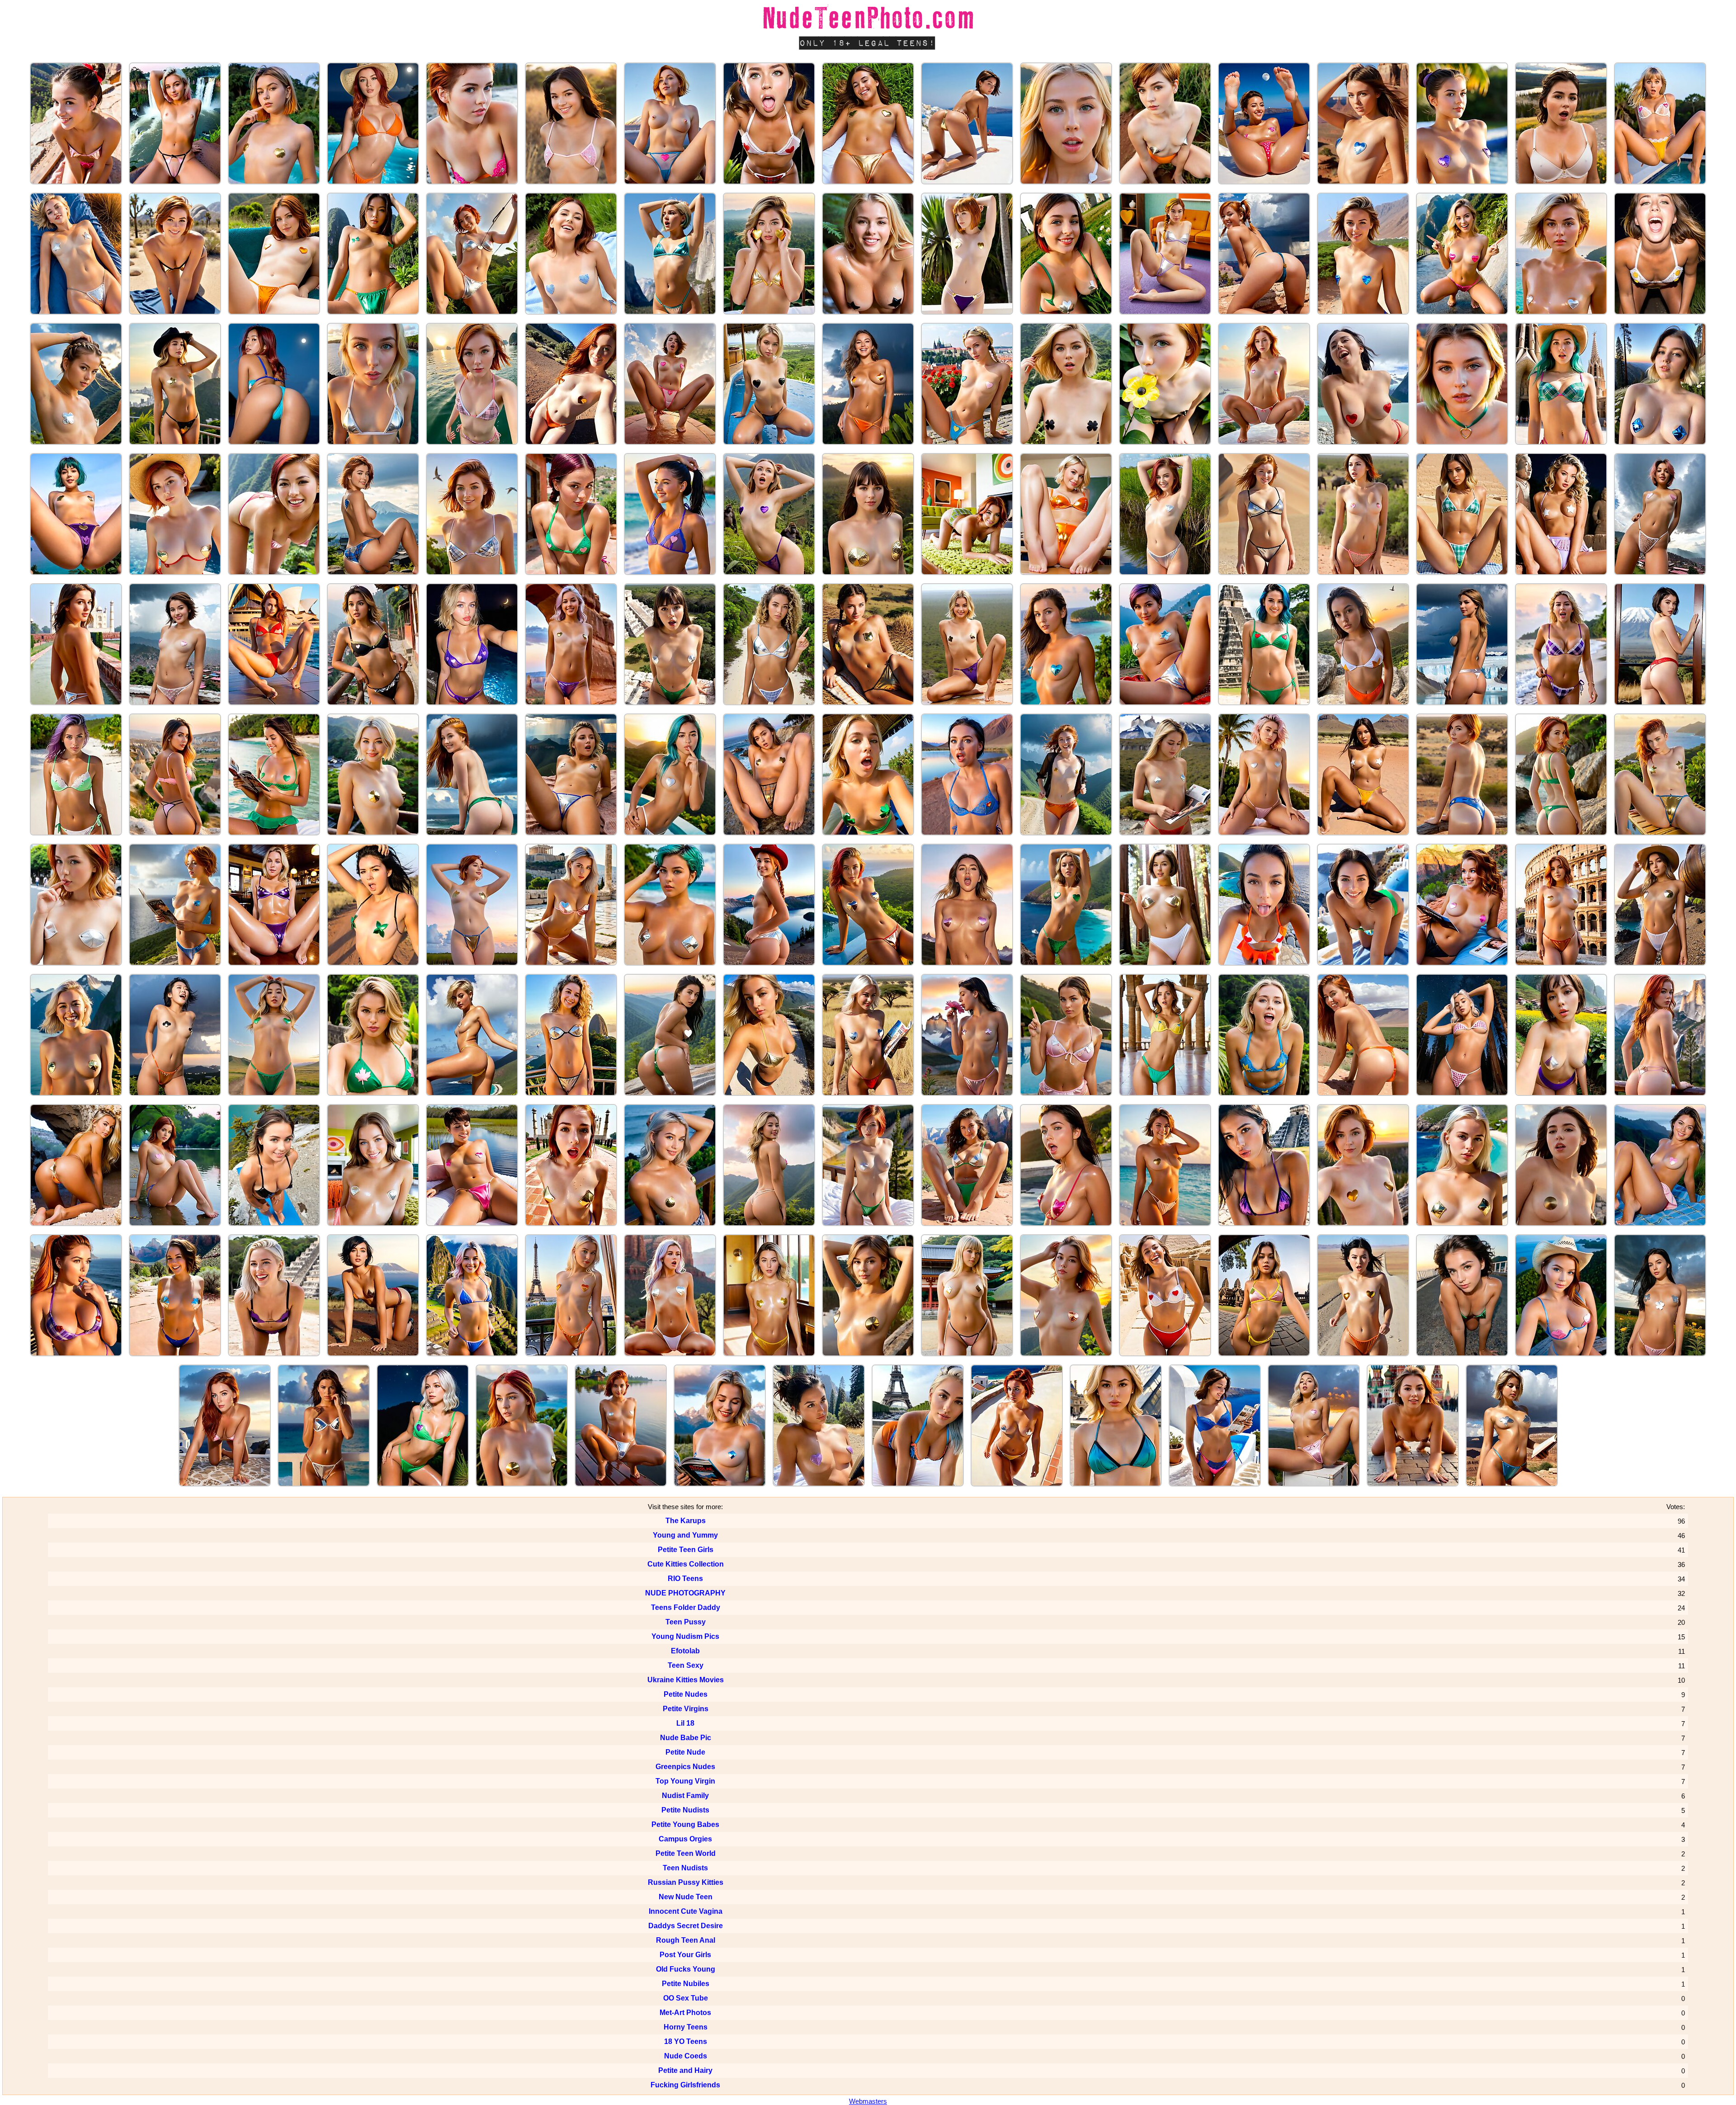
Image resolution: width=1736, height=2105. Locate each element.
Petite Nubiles (686, 1984)
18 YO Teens (686, 2041)
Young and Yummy (685, 1535)
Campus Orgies (685, 1839)
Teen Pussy (686, 1622)
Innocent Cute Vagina (686, 1911)
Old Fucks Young (686, 1969)
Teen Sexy (686, 1665)
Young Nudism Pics (685, 1636)
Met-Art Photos (685, 2013)
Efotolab (685, 1651)
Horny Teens (686, 2027)
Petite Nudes (686, 1694)
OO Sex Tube (686, 1998)
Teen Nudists (685, 1868)
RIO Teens (685, 1579)
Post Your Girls (685, 1955)
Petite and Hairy (685, 2070)
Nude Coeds (686, 2056)
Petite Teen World (686, 1853)
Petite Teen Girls (686, 1550)
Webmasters (868, 2101)
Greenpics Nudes (685, 1767)
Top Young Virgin (685, 1781)
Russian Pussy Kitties (686, 1882)
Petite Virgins (686, 1709)
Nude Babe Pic (686, 1738)
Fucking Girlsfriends (685, 2085)
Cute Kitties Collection (686, 1564)
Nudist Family (685, 1796)
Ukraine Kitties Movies (686, 1680)
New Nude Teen (686, 1897)
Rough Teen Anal (686, 1940)
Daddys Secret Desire (686, 1926)
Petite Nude (685, 1752)
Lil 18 (685, 1723)
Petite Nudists (685, 1810)
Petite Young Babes (685, 1824)
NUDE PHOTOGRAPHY (685, 1593)
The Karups (686, 1521)
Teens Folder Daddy (686, 1607)
